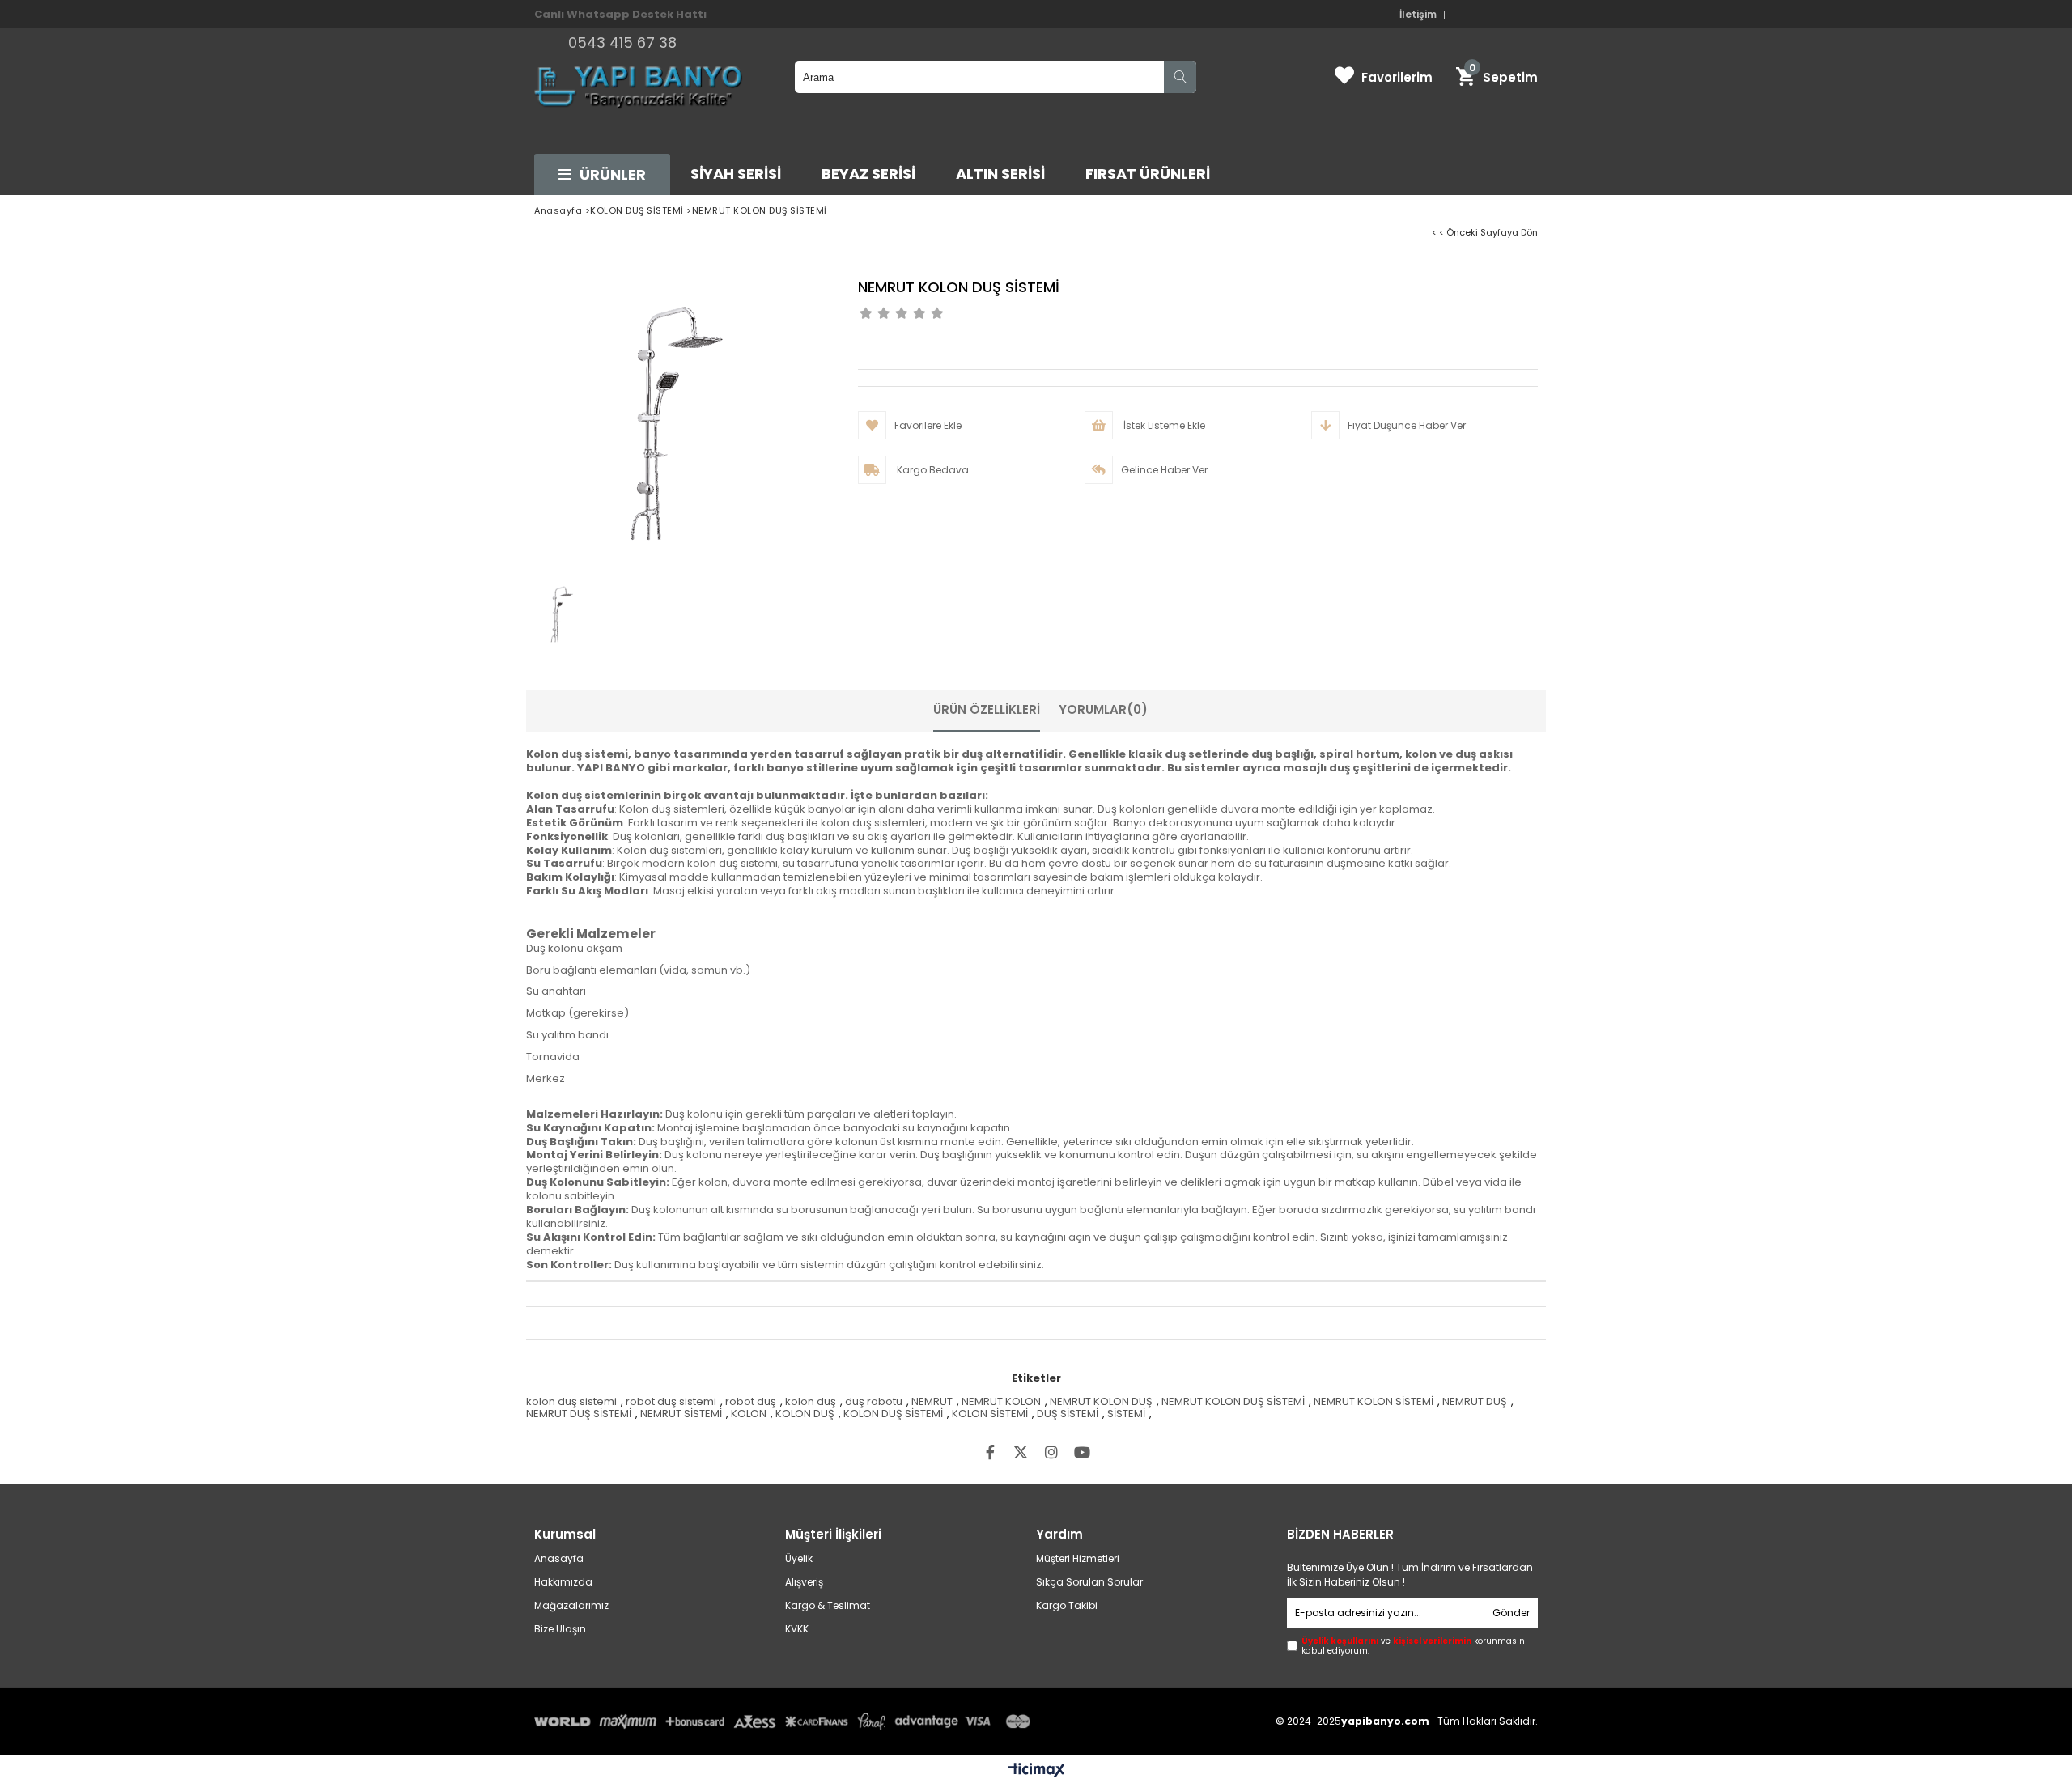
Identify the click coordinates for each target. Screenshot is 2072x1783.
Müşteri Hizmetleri (1078, 1559)
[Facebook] (990, 1452)
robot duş (751, 1401)
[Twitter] (1021, 1452)
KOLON (749, 1414)
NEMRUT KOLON (1001, 1401)
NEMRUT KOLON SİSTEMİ (1374, 1401)
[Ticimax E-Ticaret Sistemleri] (1036, 1771)
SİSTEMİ (1126, 1414)
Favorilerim (1397, 77)
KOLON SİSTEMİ (990, 1414)
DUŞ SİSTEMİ (1068, 1414)
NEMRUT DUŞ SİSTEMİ (579, 1414)
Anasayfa (559, 1559)
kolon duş (811, 1401)
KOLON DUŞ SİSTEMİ (893, 1414)
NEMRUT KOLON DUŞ (1101, 1401)
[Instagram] (1051, 1452)
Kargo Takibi (1067, 1606)
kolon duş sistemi (571, 1401)
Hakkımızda (563, 1582)
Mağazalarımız (571, 1606)
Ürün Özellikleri (987, 709)
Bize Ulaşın (560, 1629)
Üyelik (799, 1559)
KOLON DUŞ (805, 1414)
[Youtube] (1082, 1452)
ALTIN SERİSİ (1000, 174)
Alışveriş (804, 1582)
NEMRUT (932, 1401)
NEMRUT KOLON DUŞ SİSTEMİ (1233, 1401)
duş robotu (874, 1401)
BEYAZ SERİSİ (868, 174)
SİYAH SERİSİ (736, 174)
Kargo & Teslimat (828, 1606)
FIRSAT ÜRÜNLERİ (1148, 174)
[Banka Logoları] (785, 1721)
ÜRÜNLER (613, 174)
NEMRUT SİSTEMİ (681, 1414)
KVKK (797, 1629)
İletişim (1418, 15)
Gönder (1511, 1613)
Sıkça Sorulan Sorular (1089, 1582)
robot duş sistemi (671, 1401)
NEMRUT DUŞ (1475, 1401)
